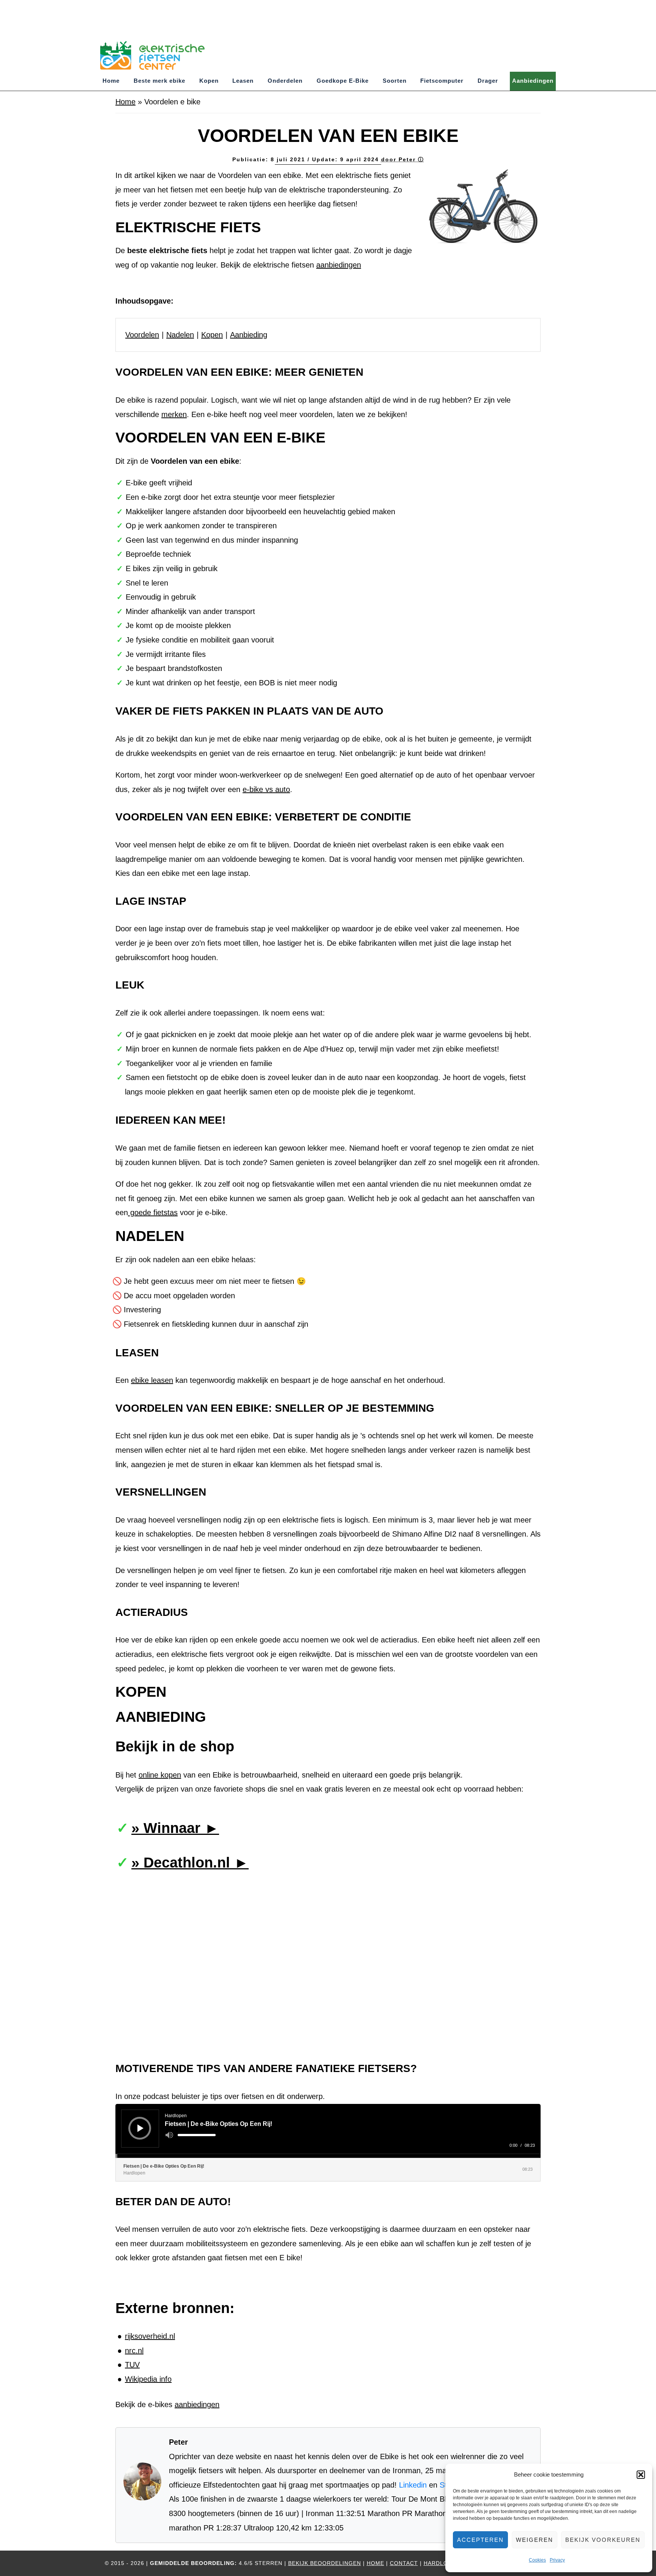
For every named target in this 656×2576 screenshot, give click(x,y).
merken (174, 414)
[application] (328, 2131)
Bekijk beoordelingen (325, 2563)
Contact (404, 2563)
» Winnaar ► (175, 1828)
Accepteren (480, 2540)
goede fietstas (153, 1212)
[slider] (197, 2135)
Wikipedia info (148, 2379)
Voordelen (142, 335)
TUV (132, 2365)
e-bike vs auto (266, 789)
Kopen (212, 335)
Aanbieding (249, 335)
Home (125, 102)
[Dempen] (169, 2135)
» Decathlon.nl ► (190, 1863)
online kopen (160, 1775)
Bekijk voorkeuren (603, 2540)
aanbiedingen (339, 265)
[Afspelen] (140, 2128)
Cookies (537, 2560)
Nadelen (180, 335)
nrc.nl (134, 2351)
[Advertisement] (138, 17)
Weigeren (535, 2540)
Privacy (557, 2560)
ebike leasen (152, 1380)
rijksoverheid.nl (150, 2336)
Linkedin (413, 2485)
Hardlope (440, 2563)
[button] (641, 2475)
